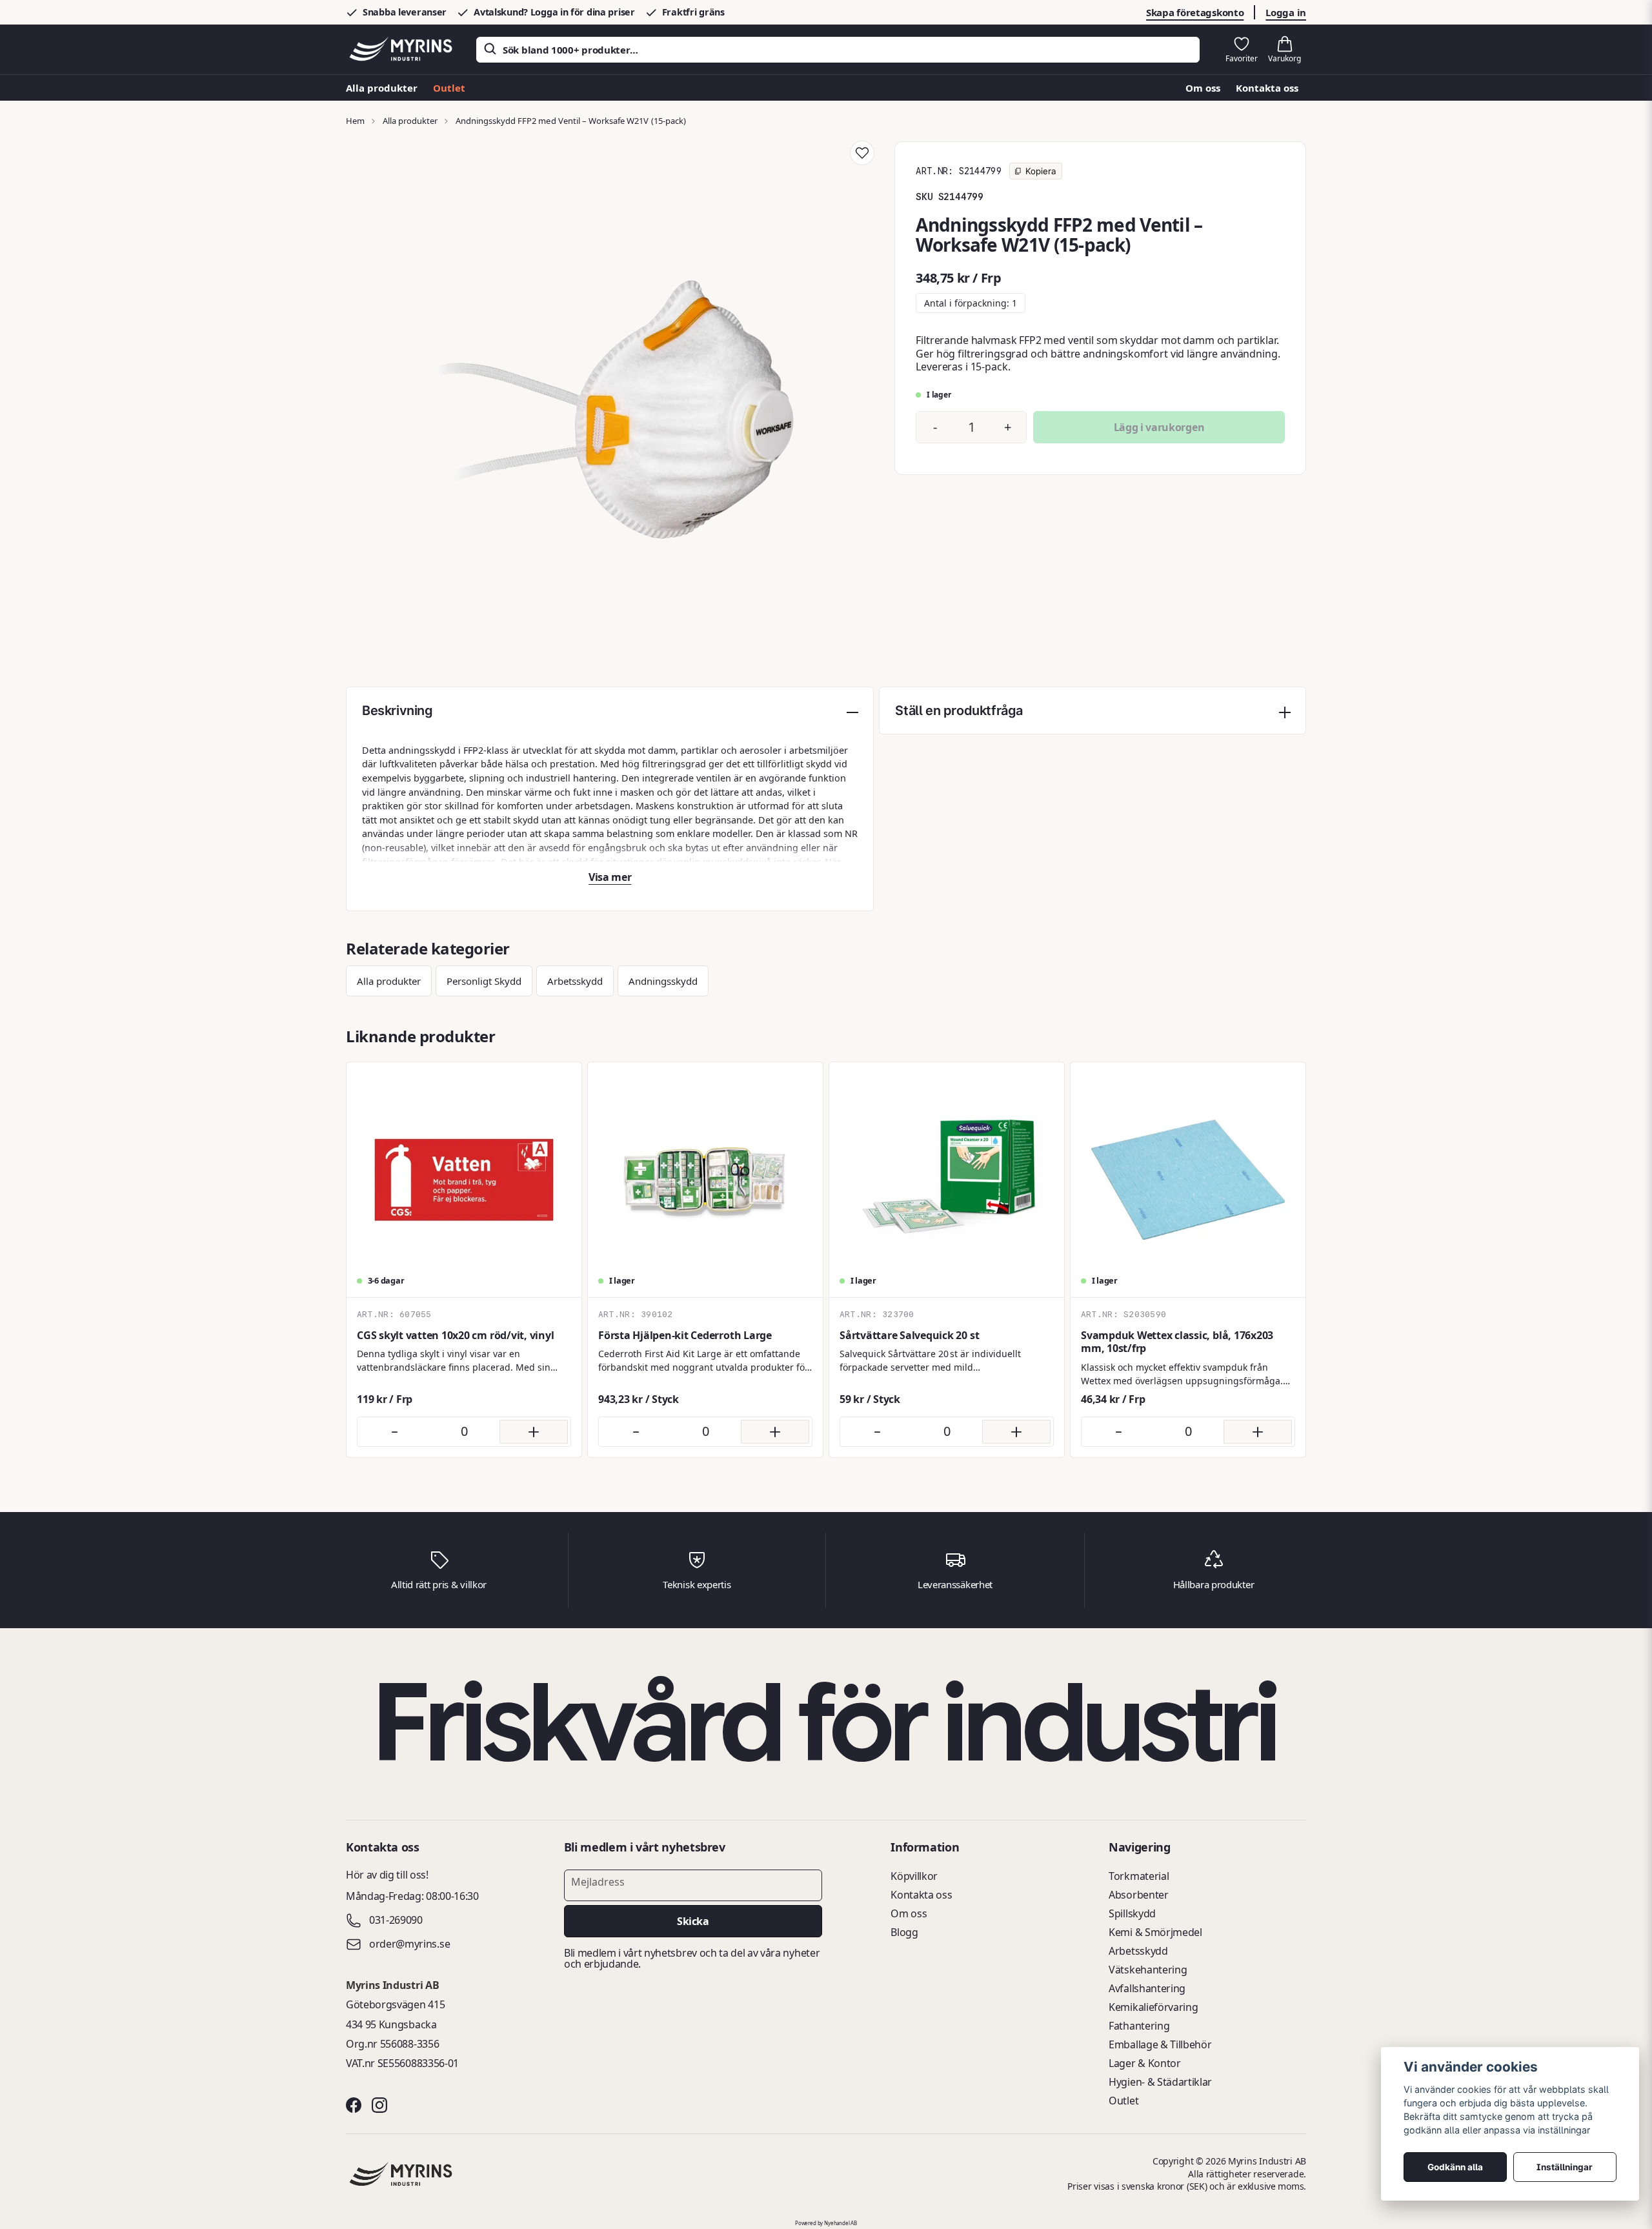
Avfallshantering (1147, 1988)
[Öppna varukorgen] (1284, 50)
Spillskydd (1132, 1913)
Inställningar (1565, 2167)
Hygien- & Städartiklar (1160, 2082)
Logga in (1286, 12)
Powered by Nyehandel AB (826, 2223)
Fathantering (1139, 2026)
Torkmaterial (1139, 1876)
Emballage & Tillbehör (1160, 2044)
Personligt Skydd (484, 981)
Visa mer (610, 877)
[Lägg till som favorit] (1242, 50)
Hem (355, 121)
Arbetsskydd (575, 981)
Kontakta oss (1267, 88)
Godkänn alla (1455, 2167)
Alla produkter (382, 88)
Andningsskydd (663, 981)
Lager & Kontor (1145, 2063)
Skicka (693, 1921)
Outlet (449, 88)
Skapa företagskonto (1195, 12)
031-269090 (396, 1921)
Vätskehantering (1148, 1970)
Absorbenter (1138, 1895)
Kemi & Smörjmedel (1155, 1932)
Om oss (1203, 88)
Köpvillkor (914, 1876)
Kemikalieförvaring (1153, 2007)
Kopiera (1040, 171)
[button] (862, 153)
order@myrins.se (409, 1944)
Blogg (904, 1932)
